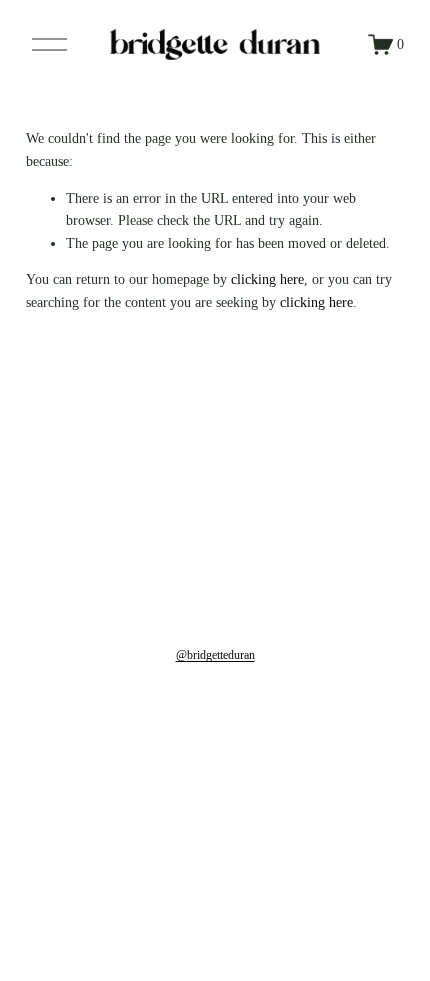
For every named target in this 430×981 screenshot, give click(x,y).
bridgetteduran (221, 655)
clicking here (267, 279)
